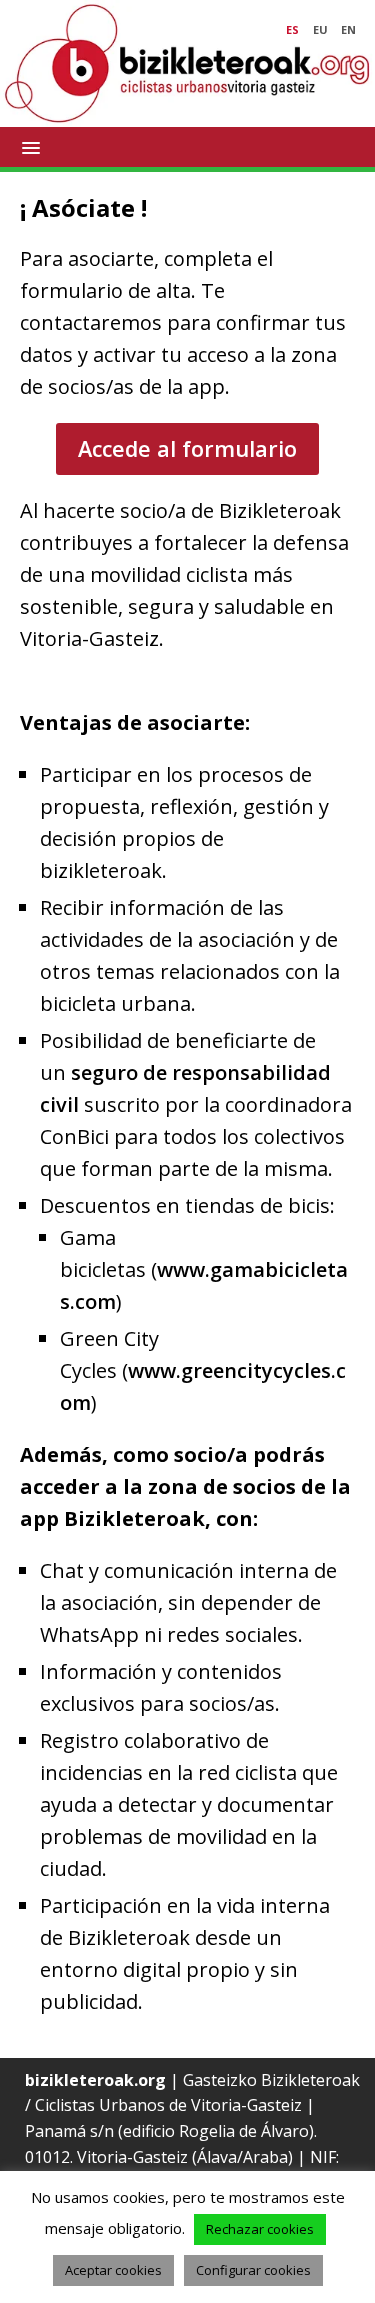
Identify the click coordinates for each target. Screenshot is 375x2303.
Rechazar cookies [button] (260, 2229)
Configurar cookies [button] (253, 2270)
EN (348, 29)
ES (292, 29)
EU (320, 29)
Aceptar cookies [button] (113, 2270)
